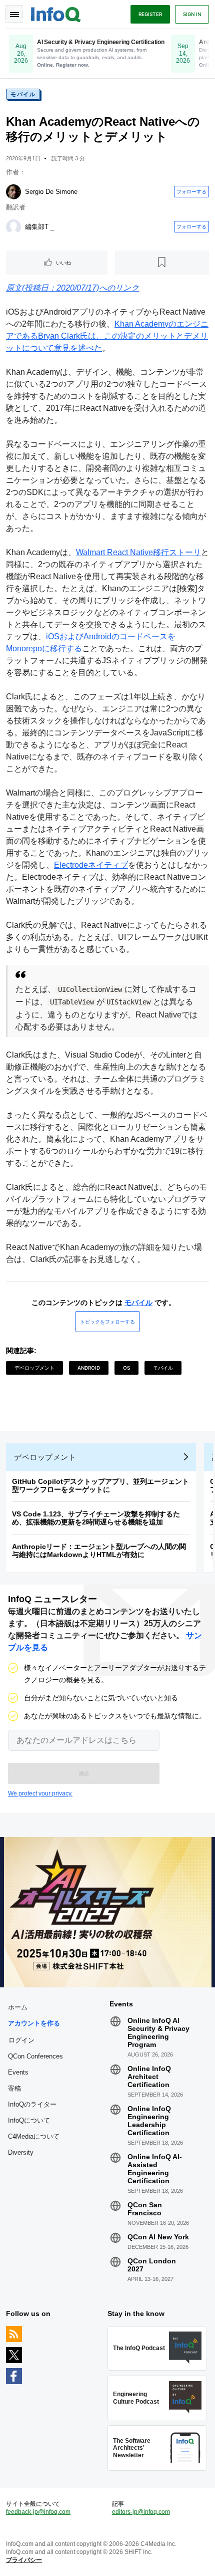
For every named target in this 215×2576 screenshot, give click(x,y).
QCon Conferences (35, 2056)
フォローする (191, 191)
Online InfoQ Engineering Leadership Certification (149, 2121)
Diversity (21, 2152)
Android (89, 1368)
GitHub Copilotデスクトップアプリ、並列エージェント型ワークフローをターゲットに (100, 1485)
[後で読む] (162, 263)
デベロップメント (34, 1368)
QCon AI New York (158, 2237)
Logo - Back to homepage (56, 13)
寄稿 (14, 2088)
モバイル (23, 94)
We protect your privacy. (40, 1793)
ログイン (21, 2040)
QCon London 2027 (152, 2265)
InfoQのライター (32, 2104)
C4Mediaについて (34, 2136)
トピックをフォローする (107, 1322)
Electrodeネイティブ (91, 865)
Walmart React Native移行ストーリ (138, 552)
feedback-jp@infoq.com (38, 2512)
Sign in (192, 14)
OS (126, 1368)
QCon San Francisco (145, 2209)
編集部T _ (39, 227)
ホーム (18, 2007)
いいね (63, 263)
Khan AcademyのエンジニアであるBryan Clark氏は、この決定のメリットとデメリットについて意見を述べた (107, 336)
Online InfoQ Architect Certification (149, 2077)
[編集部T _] (13, 227)
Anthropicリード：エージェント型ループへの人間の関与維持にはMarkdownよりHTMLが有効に (99, 1551)
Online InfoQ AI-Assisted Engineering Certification (155, 2169)
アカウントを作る (34, 2023)
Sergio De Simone (51, 192)
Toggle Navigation (14, 14)
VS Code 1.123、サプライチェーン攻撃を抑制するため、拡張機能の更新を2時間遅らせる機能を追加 (96, 1518)
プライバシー (24, 2560)
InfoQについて (29, 2120)
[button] (84, 1773)
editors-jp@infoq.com (141, 2512)
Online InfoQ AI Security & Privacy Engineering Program (158, 2032)
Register (150, 14)
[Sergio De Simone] (13, 192)
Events (18, 2072)
